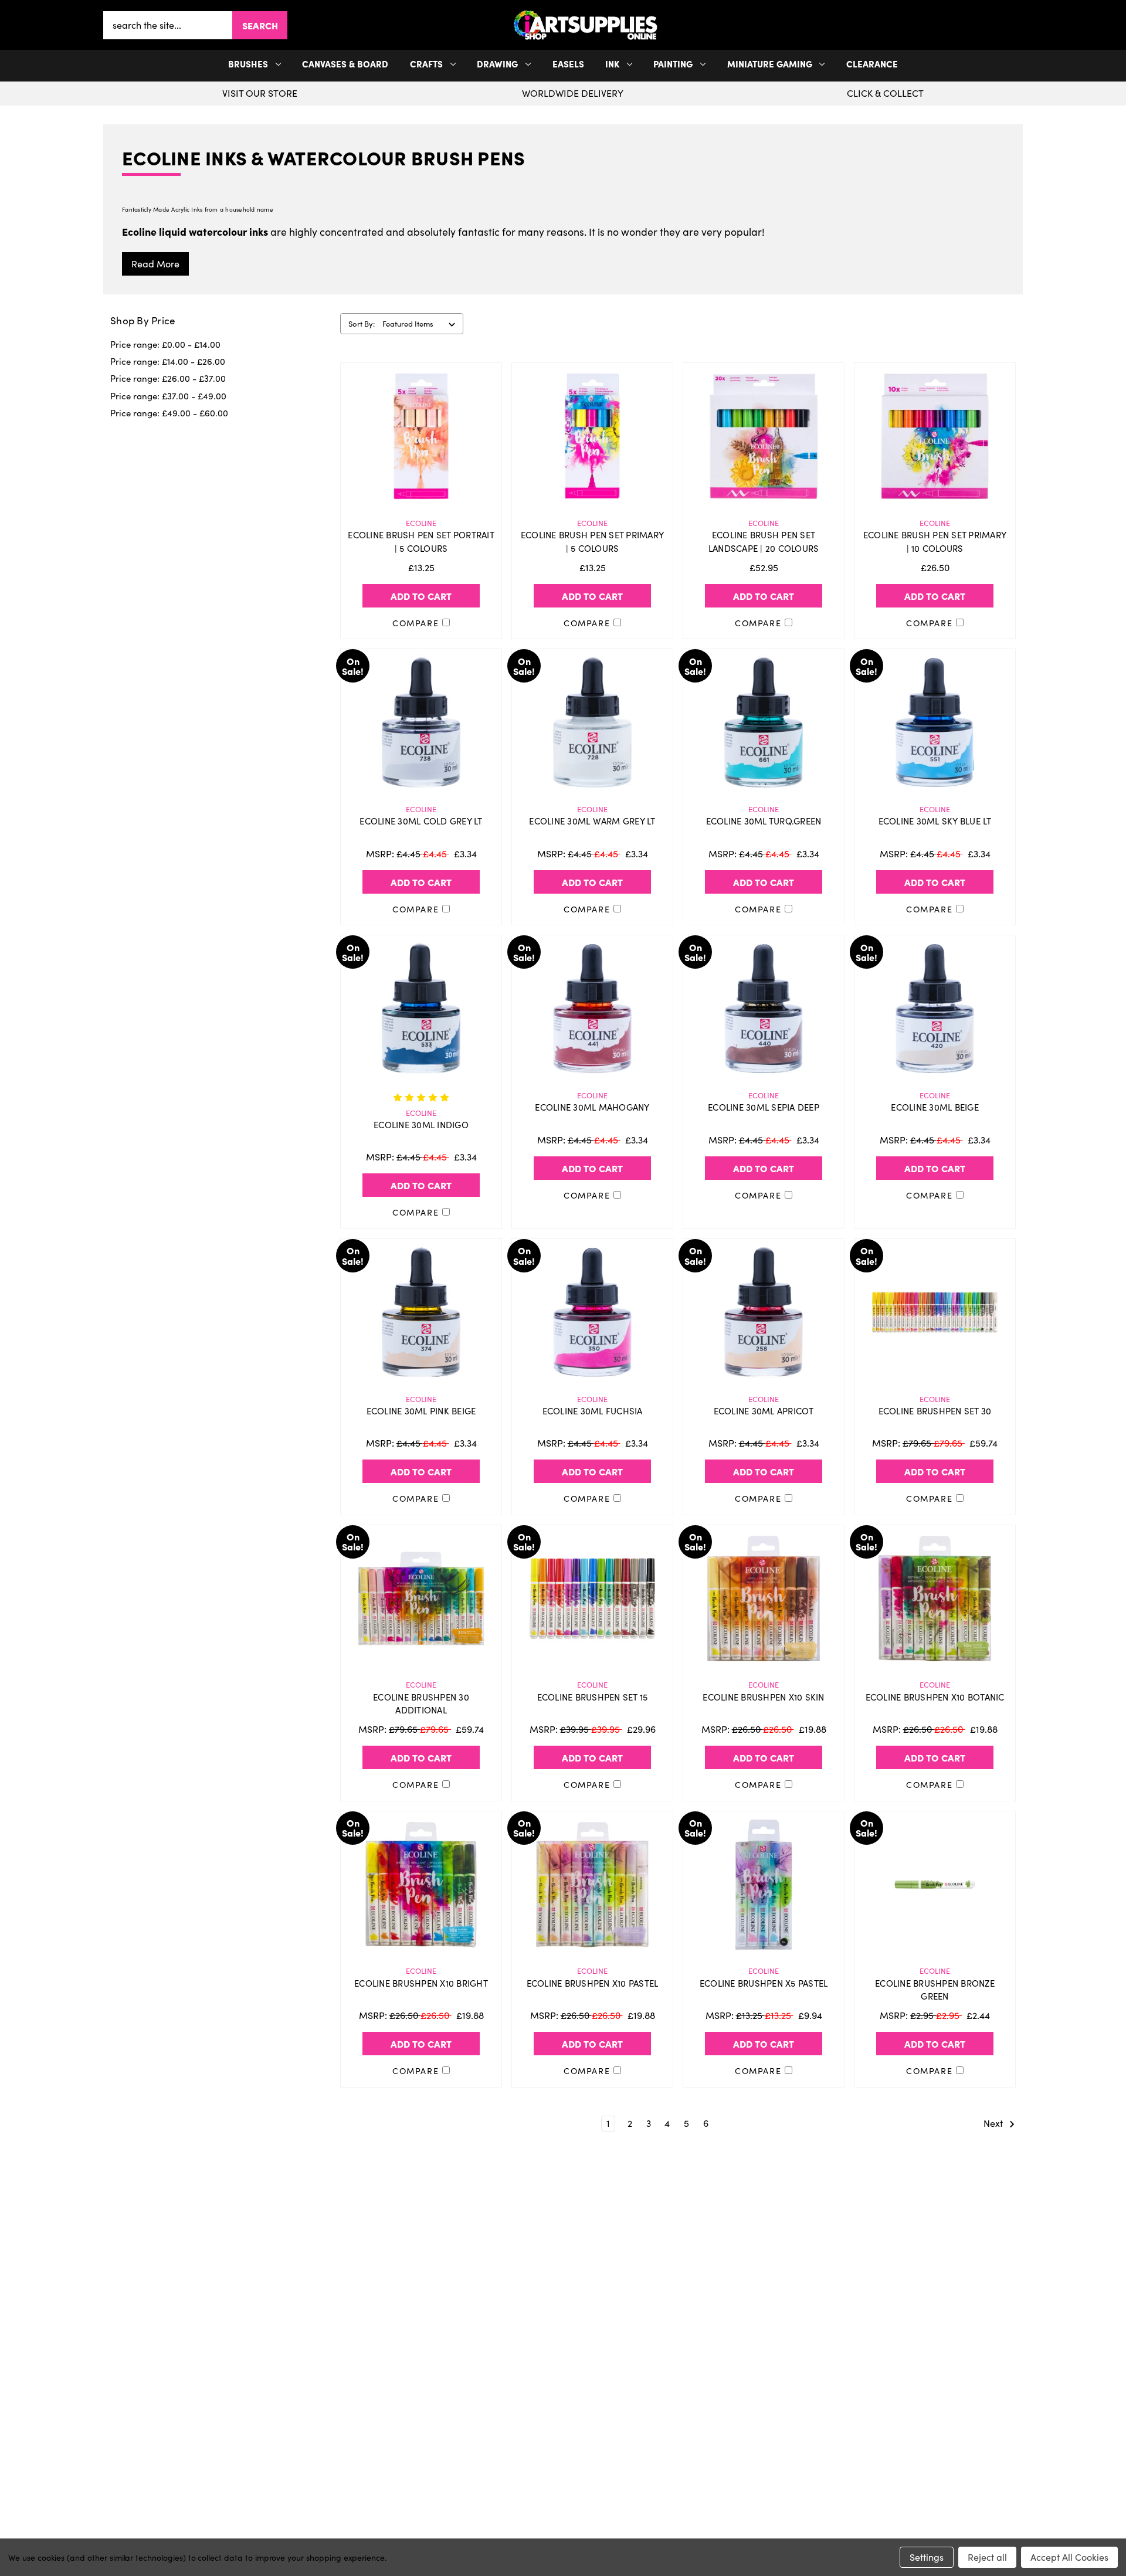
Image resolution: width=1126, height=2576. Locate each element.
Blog (302, 2486)
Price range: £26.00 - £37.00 (168, 378)
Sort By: (362, 324)
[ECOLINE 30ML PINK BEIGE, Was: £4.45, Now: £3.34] (421, 1312)
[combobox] (168, 25)
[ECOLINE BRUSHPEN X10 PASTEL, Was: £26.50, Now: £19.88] (592, 1885)
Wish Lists (563, 2430)
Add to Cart (421, 596)
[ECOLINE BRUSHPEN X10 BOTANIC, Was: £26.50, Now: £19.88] (935, 1598)
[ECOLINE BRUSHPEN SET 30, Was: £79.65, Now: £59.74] (935, 1312)
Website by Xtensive (602, 2532)
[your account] (1016, 25)
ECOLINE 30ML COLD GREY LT (421, 821)
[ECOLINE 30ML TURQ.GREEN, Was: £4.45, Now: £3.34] (764, 722)
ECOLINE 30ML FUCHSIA (593, 1411)
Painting (673, 64)
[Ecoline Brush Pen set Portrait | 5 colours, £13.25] (421, 436)
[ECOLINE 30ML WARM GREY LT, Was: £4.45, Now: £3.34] (592, 722)
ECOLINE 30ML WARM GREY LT (592, 821)
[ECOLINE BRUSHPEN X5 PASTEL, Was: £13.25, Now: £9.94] (764, 1885)
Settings (927, 2557)
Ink (612, 64)
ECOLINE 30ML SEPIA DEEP (764, 1107)
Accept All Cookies (1069, 2557)
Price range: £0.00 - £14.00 (165, 344)
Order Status (563, 2411)
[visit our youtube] (567, 2336)
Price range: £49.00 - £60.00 (169, 413)
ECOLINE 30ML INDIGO (421, 1125)
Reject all (987, 2557)
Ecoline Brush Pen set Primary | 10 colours (935, 542)
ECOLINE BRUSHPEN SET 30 (935, 1411)
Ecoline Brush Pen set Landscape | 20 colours (764, 542)
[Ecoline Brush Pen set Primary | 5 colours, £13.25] (592, 436)
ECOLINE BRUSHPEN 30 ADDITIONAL (421, 1704)
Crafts (426, 64)
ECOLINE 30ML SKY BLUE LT (935, 821)
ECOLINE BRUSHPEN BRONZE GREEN (935, 1990)
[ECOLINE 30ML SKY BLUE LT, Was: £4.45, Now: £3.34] (935, 722)
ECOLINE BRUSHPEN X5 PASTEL (764, 1983)
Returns (302, 2430)
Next (994, 2123)
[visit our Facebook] (559, 2336)
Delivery (302, 2411)
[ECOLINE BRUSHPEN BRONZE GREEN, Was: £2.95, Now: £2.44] (935, 1885)
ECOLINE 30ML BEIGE (935, 1107)
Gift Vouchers (302, 2392)
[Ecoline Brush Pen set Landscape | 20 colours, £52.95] (764, 436)
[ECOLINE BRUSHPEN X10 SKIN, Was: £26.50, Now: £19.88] (764, 1598)
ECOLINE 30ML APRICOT (764, 1411)
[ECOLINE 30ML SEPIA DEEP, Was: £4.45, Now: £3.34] (764, 1009)
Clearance (872, 64)
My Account (563, 2392)
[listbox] (421, 324)
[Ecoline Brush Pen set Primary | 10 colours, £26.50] (935, 436)
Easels (568, 64)
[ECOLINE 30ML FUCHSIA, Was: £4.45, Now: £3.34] (592, 1312)
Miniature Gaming (770, 64)
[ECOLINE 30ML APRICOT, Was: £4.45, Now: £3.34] (764, 1312)
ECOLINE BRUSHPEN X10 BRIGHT (421, 1983)
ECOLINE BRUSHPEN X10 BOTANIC (935, 1697)
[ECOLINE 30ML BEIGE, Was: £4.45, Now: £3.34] (935, 1009)
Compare (417, 623)
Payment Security (302, 2449)
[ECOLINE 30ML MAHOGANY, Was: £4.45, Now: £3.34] (592, 1009)
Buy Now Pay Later (302, 2468)
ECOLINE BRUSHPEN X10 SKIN (763, 1697)
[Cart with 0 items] (1020, 25)
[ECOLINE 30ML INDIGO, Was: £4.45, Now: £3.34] (421, 1009)
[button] (1020, 25)
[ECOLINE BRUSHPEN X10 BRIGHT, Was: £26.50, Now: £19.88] (421, 1885)
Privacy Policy (824, 2411)
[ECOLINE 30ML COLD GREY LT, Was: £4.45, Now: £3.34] (421, 722)
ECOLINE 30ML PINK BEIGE (421, 1411)
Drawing (497, 64)
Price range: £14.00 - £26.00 (168, 361)
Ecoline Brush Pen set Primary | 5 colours (592, 542)
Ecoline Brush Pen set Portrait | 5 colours (421, 542)
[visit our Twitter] (563, 2336)
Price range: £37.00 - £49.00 (168, 396)
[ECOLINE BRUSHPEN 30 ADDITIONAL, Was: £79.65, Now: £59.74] (421, 1598)
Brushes (248, 64)
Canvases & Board (345, 64)
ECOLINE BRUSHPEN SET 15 (593, 1697)
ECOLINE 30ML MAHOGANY (592, 1107)
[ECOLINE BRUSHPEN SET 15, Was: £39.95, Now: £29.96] (592, 1598)
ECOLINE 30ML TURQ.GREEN (764, 821)
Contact (824, 2392)
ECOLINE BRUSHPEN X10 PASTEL (593, 1983)
